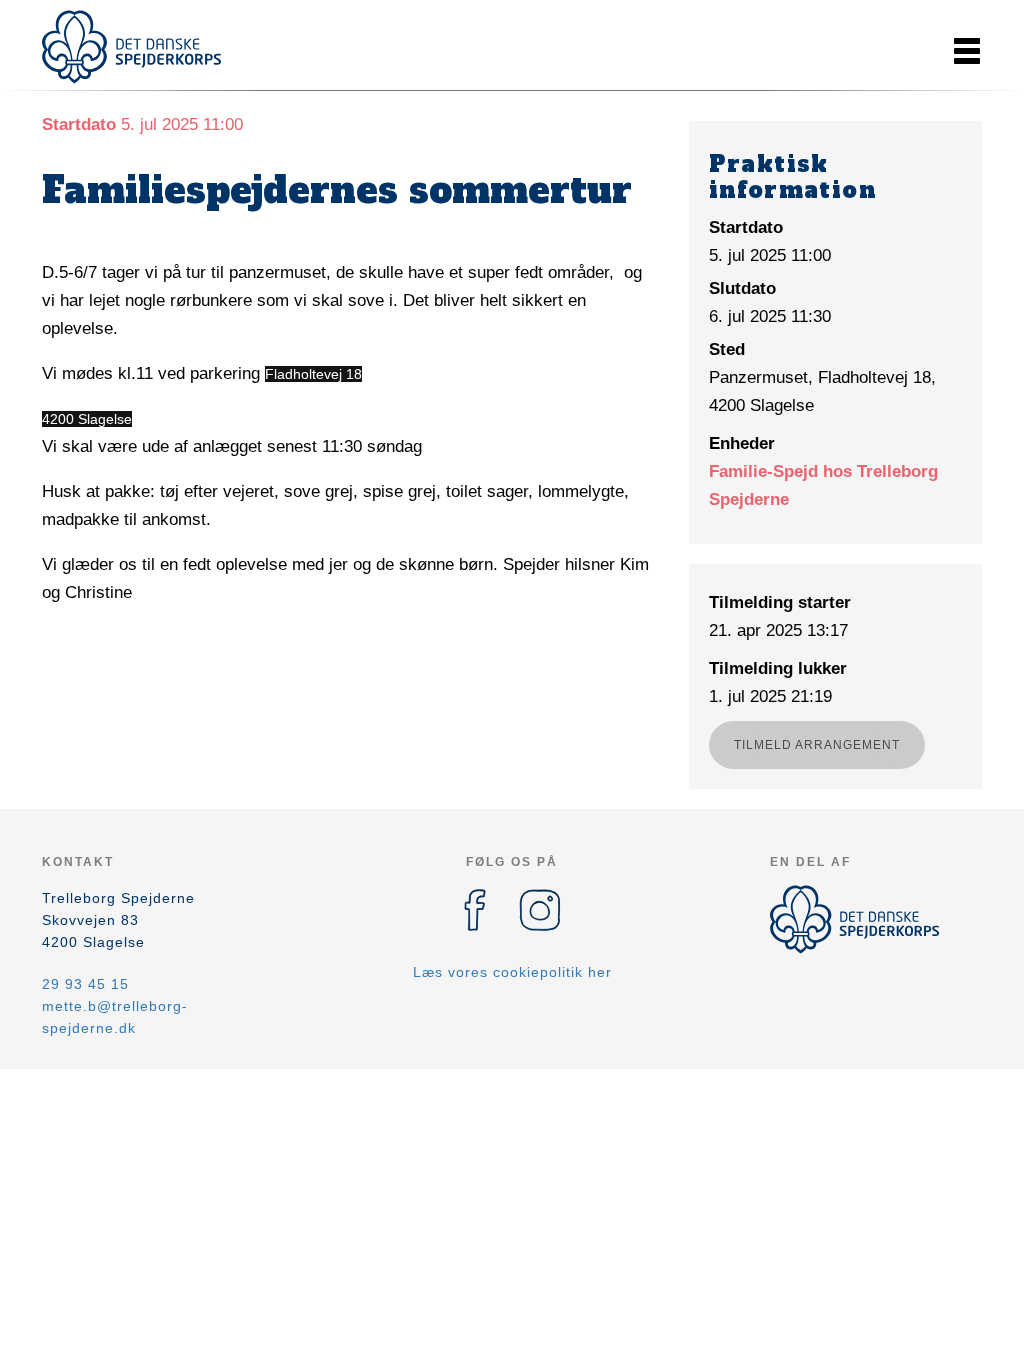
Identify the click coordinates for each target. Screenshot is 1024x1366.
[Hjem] (132, 47)
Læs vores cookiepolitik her (512, 972)
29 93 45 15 (85, 984)
